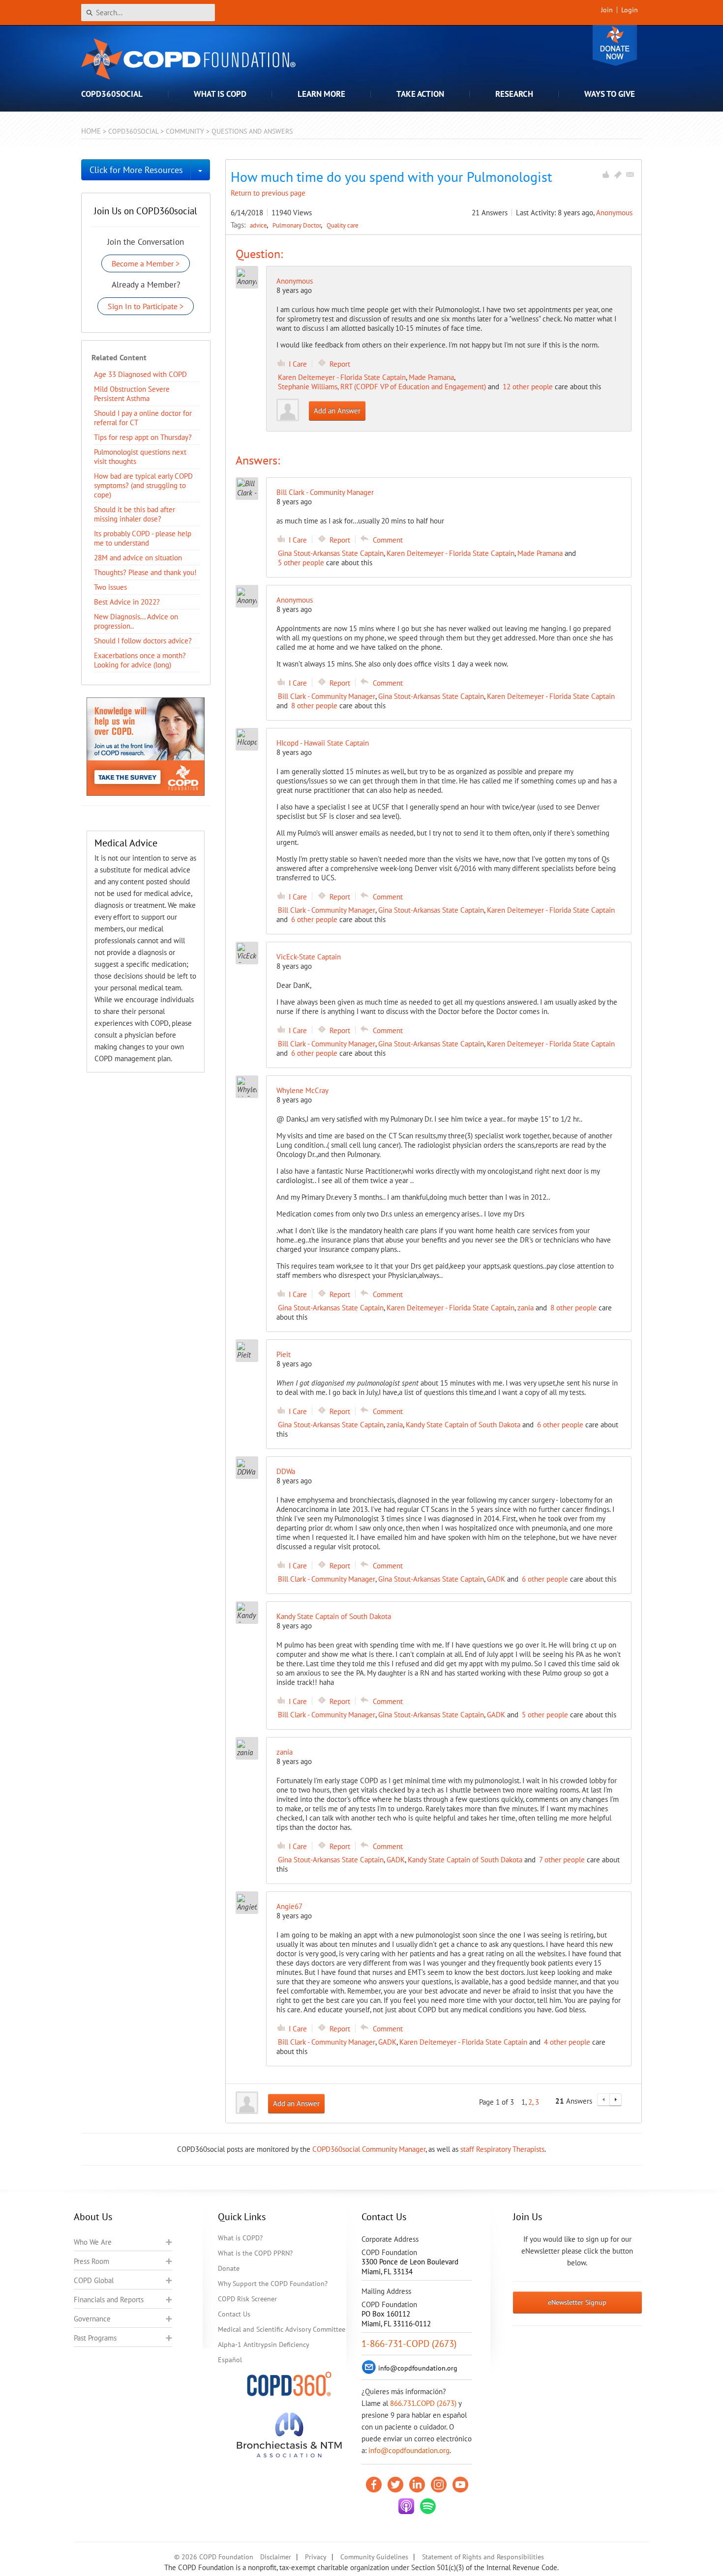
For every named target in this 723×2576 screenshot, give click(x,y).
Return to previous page (268, 193)
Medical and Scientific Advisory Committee (282, 2329)
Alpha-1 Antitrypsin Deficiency (264, 2344)
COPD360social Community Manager (369, 2149)
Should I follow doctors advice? (143, 641)
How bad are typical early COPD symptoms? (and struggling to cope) (143, 485)
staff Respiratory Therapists (502, 2149)
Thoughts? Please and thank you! (145, 572)
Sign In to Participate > (146, 306)
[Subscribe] (630, 174)
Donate (615, 45)
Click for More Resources (136, 170)
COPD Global (94, 2280)
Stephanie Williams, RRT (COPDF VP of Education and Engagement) (382, 387)
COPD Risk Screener (247, 2299)
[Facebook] (374, 2485)
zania (526, 1308)
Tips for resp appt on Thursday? (143, 437)
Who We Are (93, 2242)
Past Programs (95, 2338)
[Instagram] (439, 2485)
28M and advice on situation (138, 558)
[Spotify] (428, 2506)
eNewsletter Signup (577, 2302)
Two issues (110, 587)
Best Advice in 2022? (127, 602)
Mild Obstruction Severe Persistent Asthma (132, 394)
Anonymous (614, 213)
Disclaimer (276, 2557)
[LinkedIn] (417, 2485)
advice (259, 225)
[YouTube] (460, 2485)
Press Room (91, 2261)
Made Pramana (431, 377)
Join (607, 10)
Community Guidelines (374, 2557)
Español (230, 2360)
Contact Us (234, 2314)
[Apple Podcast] (406, 2506)
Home (91, 131)
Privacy (316, 2557)
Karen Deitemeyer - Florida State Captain (342, 377)
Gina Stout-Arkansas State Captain (331, 553)
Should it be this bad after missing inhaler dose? (135, 514)
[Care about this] (605, 174)
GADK (496, 1579)
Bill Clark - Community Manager (327, 696)
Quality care (343, 225)
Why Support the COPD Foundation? (273, 2284)
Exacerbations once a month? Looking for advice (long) (140, 660)
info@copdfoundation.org (409, 2450)
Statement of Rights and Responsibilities (483, 2557)
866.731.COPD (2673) (423, 2403)
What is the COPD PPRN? (255, 2253)
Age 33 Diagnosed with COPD (140, 374)
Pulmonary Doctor (298, 225)
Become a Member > (146, 263)
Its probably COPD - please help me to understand (143, 538)
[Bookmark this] (618, 174)
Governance (92, 2319)
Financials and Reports (109, 2300)
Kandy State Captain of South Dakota (463, 1425)
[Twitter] (395, 2485)
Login (630, 10)
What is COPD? (240, 2238)
